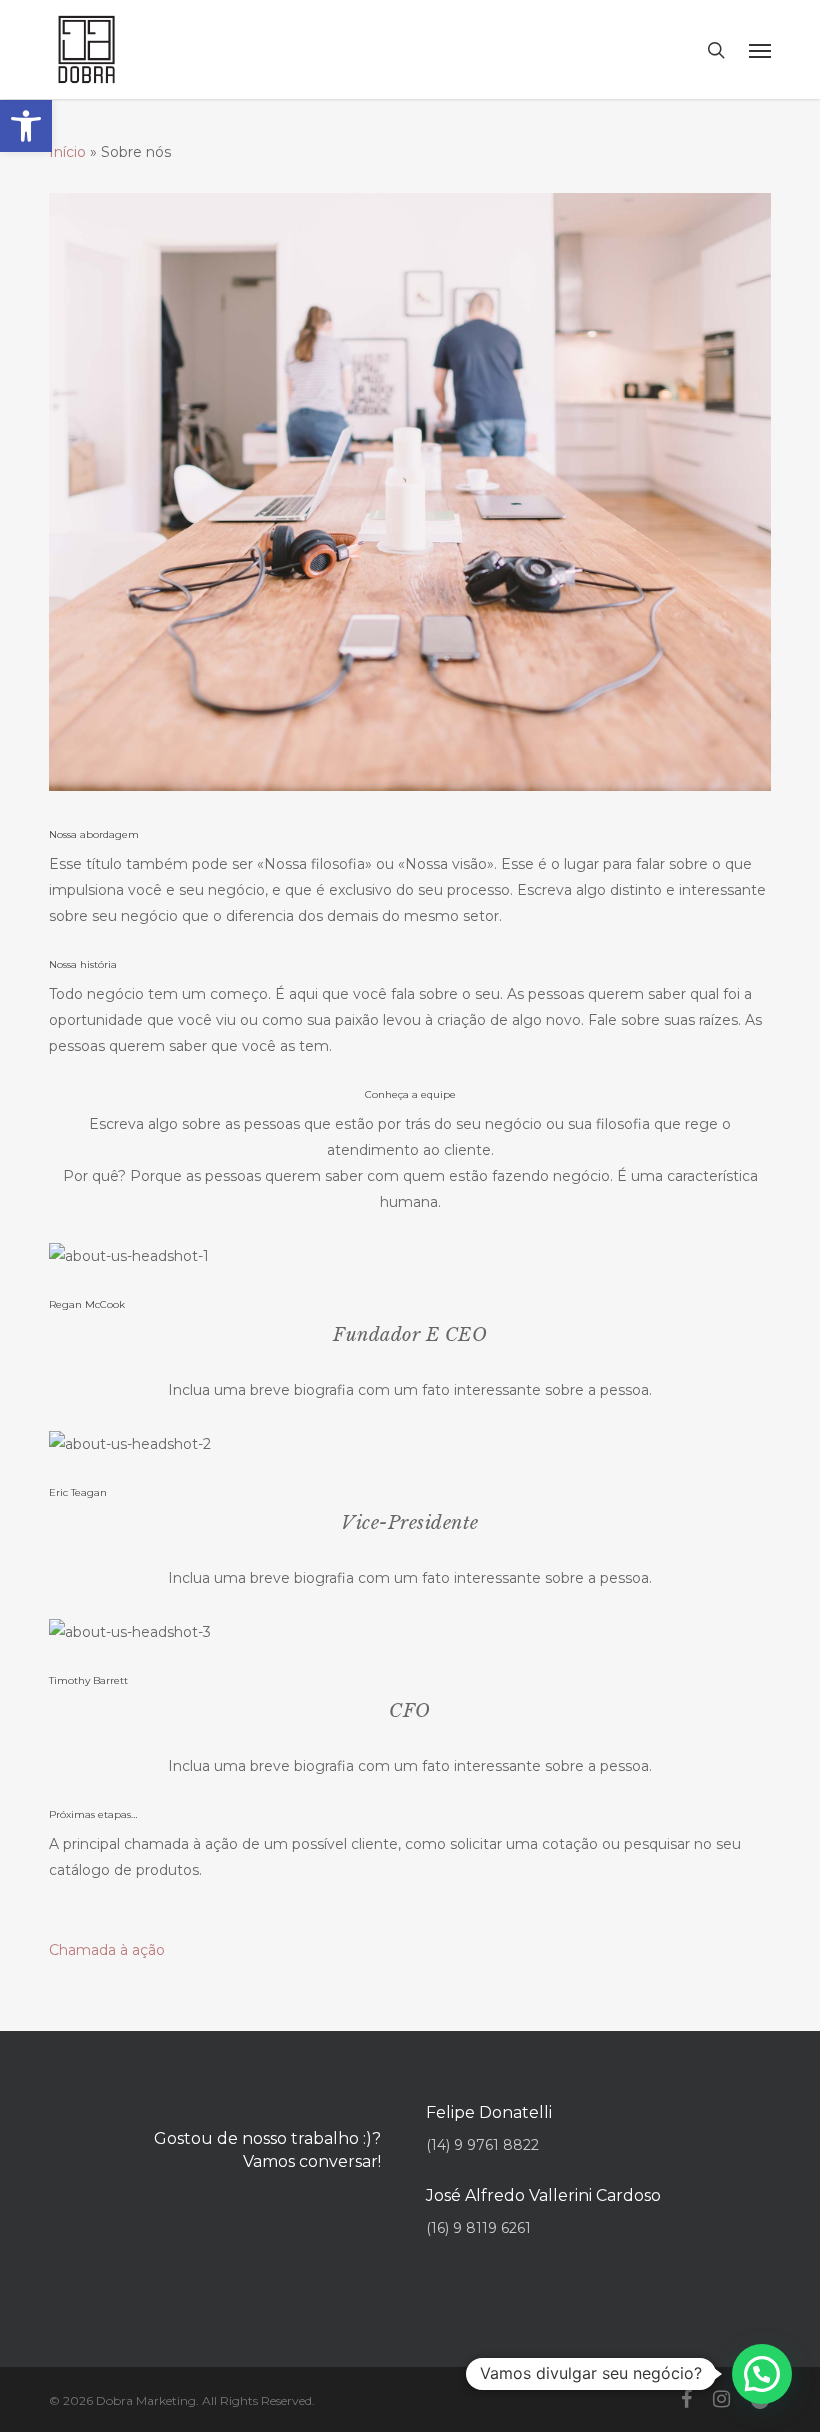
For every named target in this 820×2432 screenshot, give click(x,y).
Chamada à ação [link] (107, 1950)
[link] (26, 126)
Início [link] (67, 152)
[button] (762, 2374)
